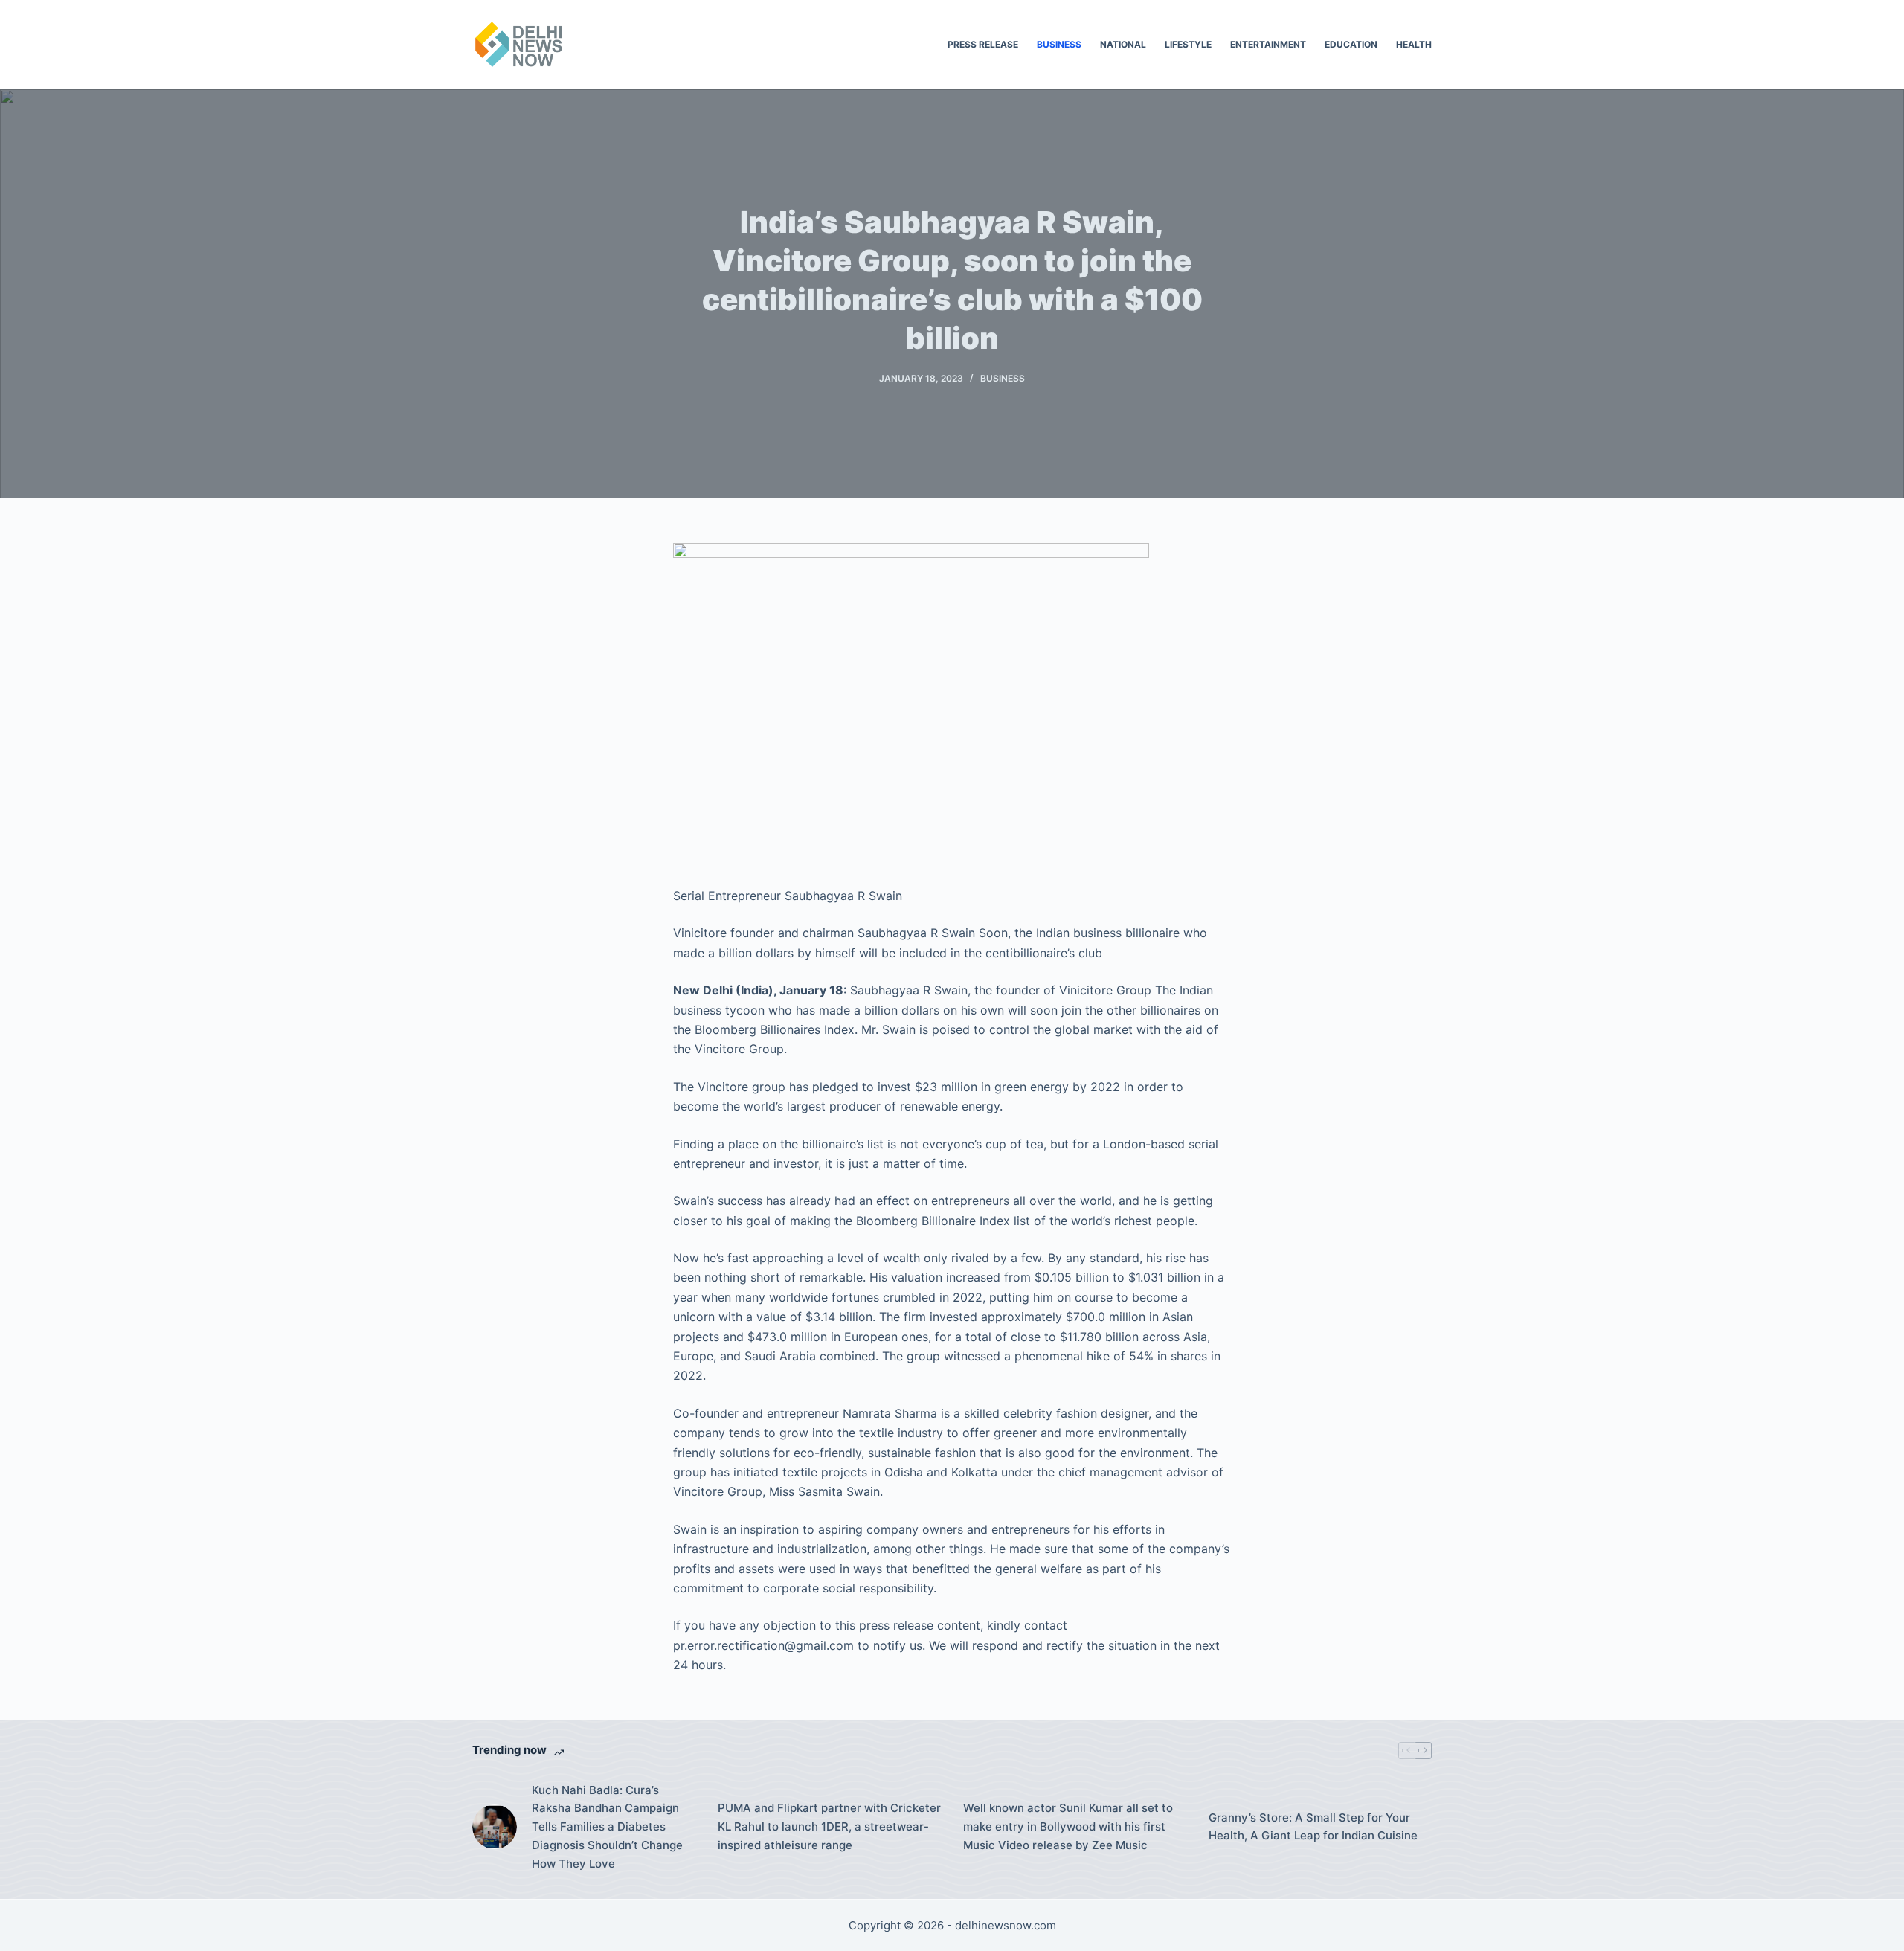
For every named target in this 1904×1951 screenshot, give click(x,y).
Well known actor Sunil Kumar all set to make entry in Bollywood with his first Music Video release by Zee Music (1068, 1826)
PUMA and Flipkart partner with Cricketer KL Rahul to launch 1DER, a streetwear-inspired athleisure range (829, 1826)
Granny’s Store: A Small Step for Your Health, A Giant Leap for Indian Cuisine (1313, 1827)
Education (1351, 44)
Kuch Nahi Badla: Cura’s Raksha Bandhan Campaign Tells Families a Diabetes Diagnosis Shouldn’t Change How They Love (607, 1827)
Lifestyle (1188, 44)
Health (1414, 44)
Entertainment (1268, 44)
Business (1059, 44)
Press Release (983, 44)
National (1123, 44)
